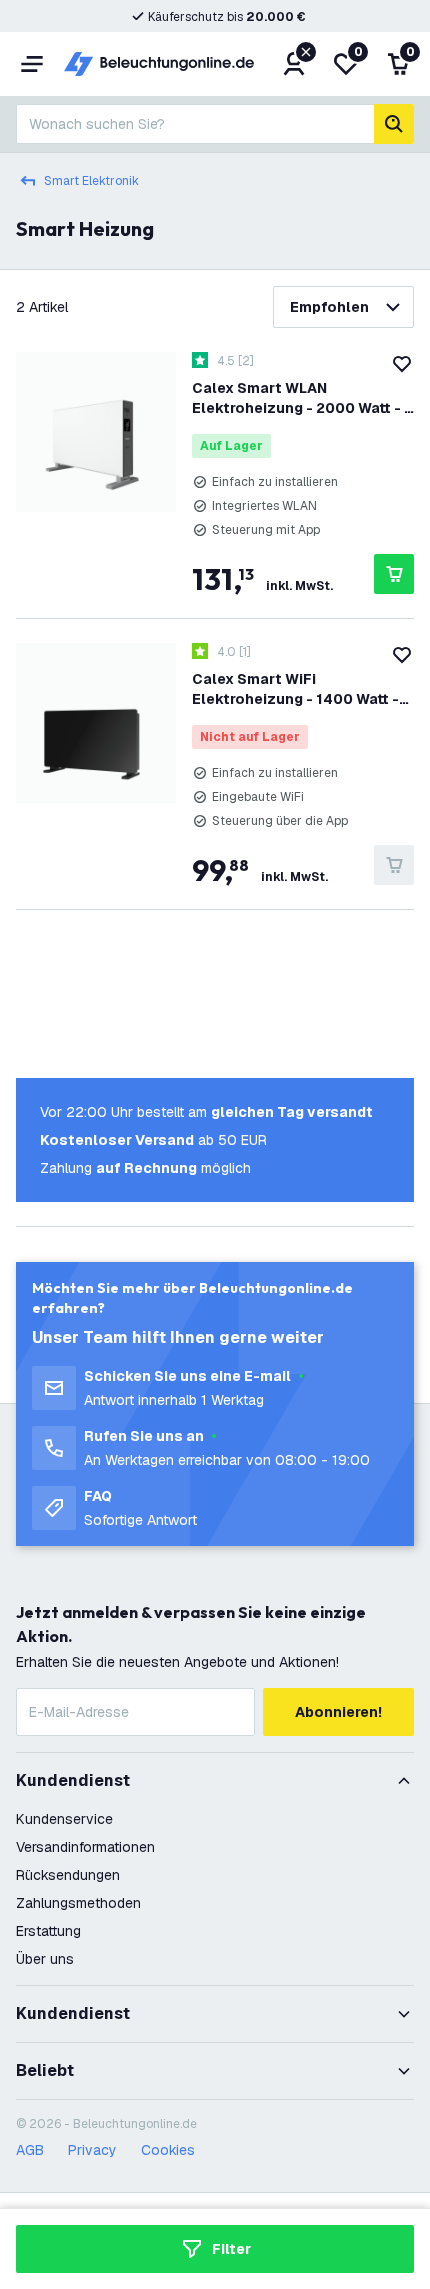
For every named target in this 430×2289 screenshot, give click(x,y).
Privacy (92, 2150)
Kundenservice (64, 1819)
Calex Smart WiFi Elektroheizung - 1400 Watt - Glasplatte (295, 689)
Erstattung (48, 1931)
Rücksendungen (68, 1875)
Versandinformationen (85, 1847)
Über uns (45, 1959)
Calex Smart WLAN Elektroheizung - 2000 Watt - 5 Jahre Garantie (302, 398)
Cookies (168, 2150)
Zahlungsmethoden (78, 1903)
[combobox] (195, 124)
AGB (30, 2150)
